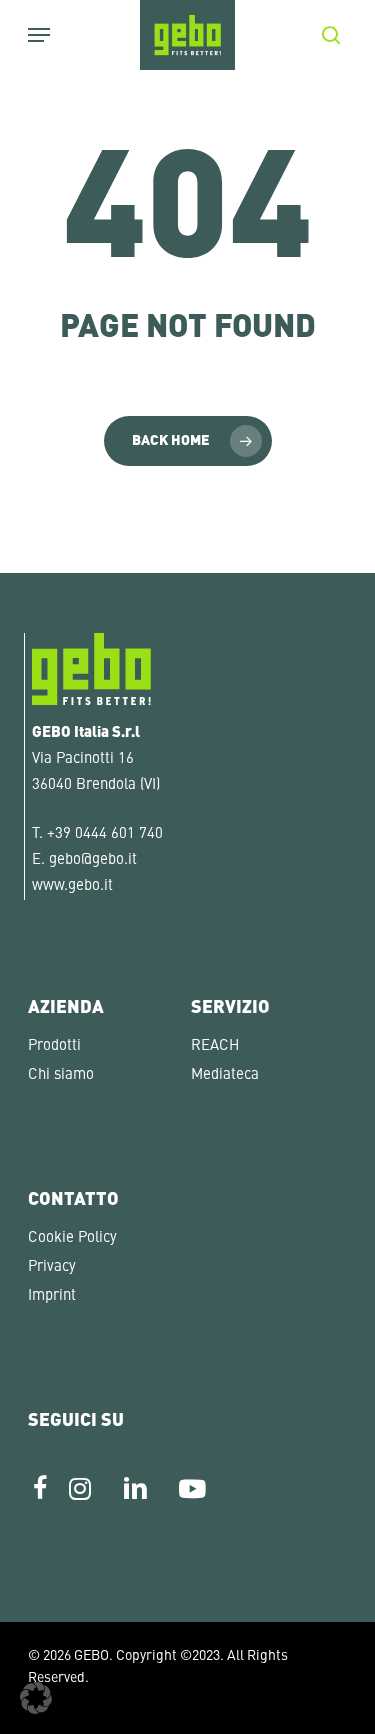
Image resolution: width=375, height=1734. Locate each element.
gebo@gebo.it (93, 860)
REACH (215, 1046)
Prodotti (54, 1046)
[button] (36, 1698)
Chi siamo (61, 1075)
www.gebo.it (72, 886)
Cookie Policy (72, 1238)
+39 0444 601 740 (105, 834)
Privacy (52, 1267)
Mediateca (225, 1075)
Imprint (52, 1296)
